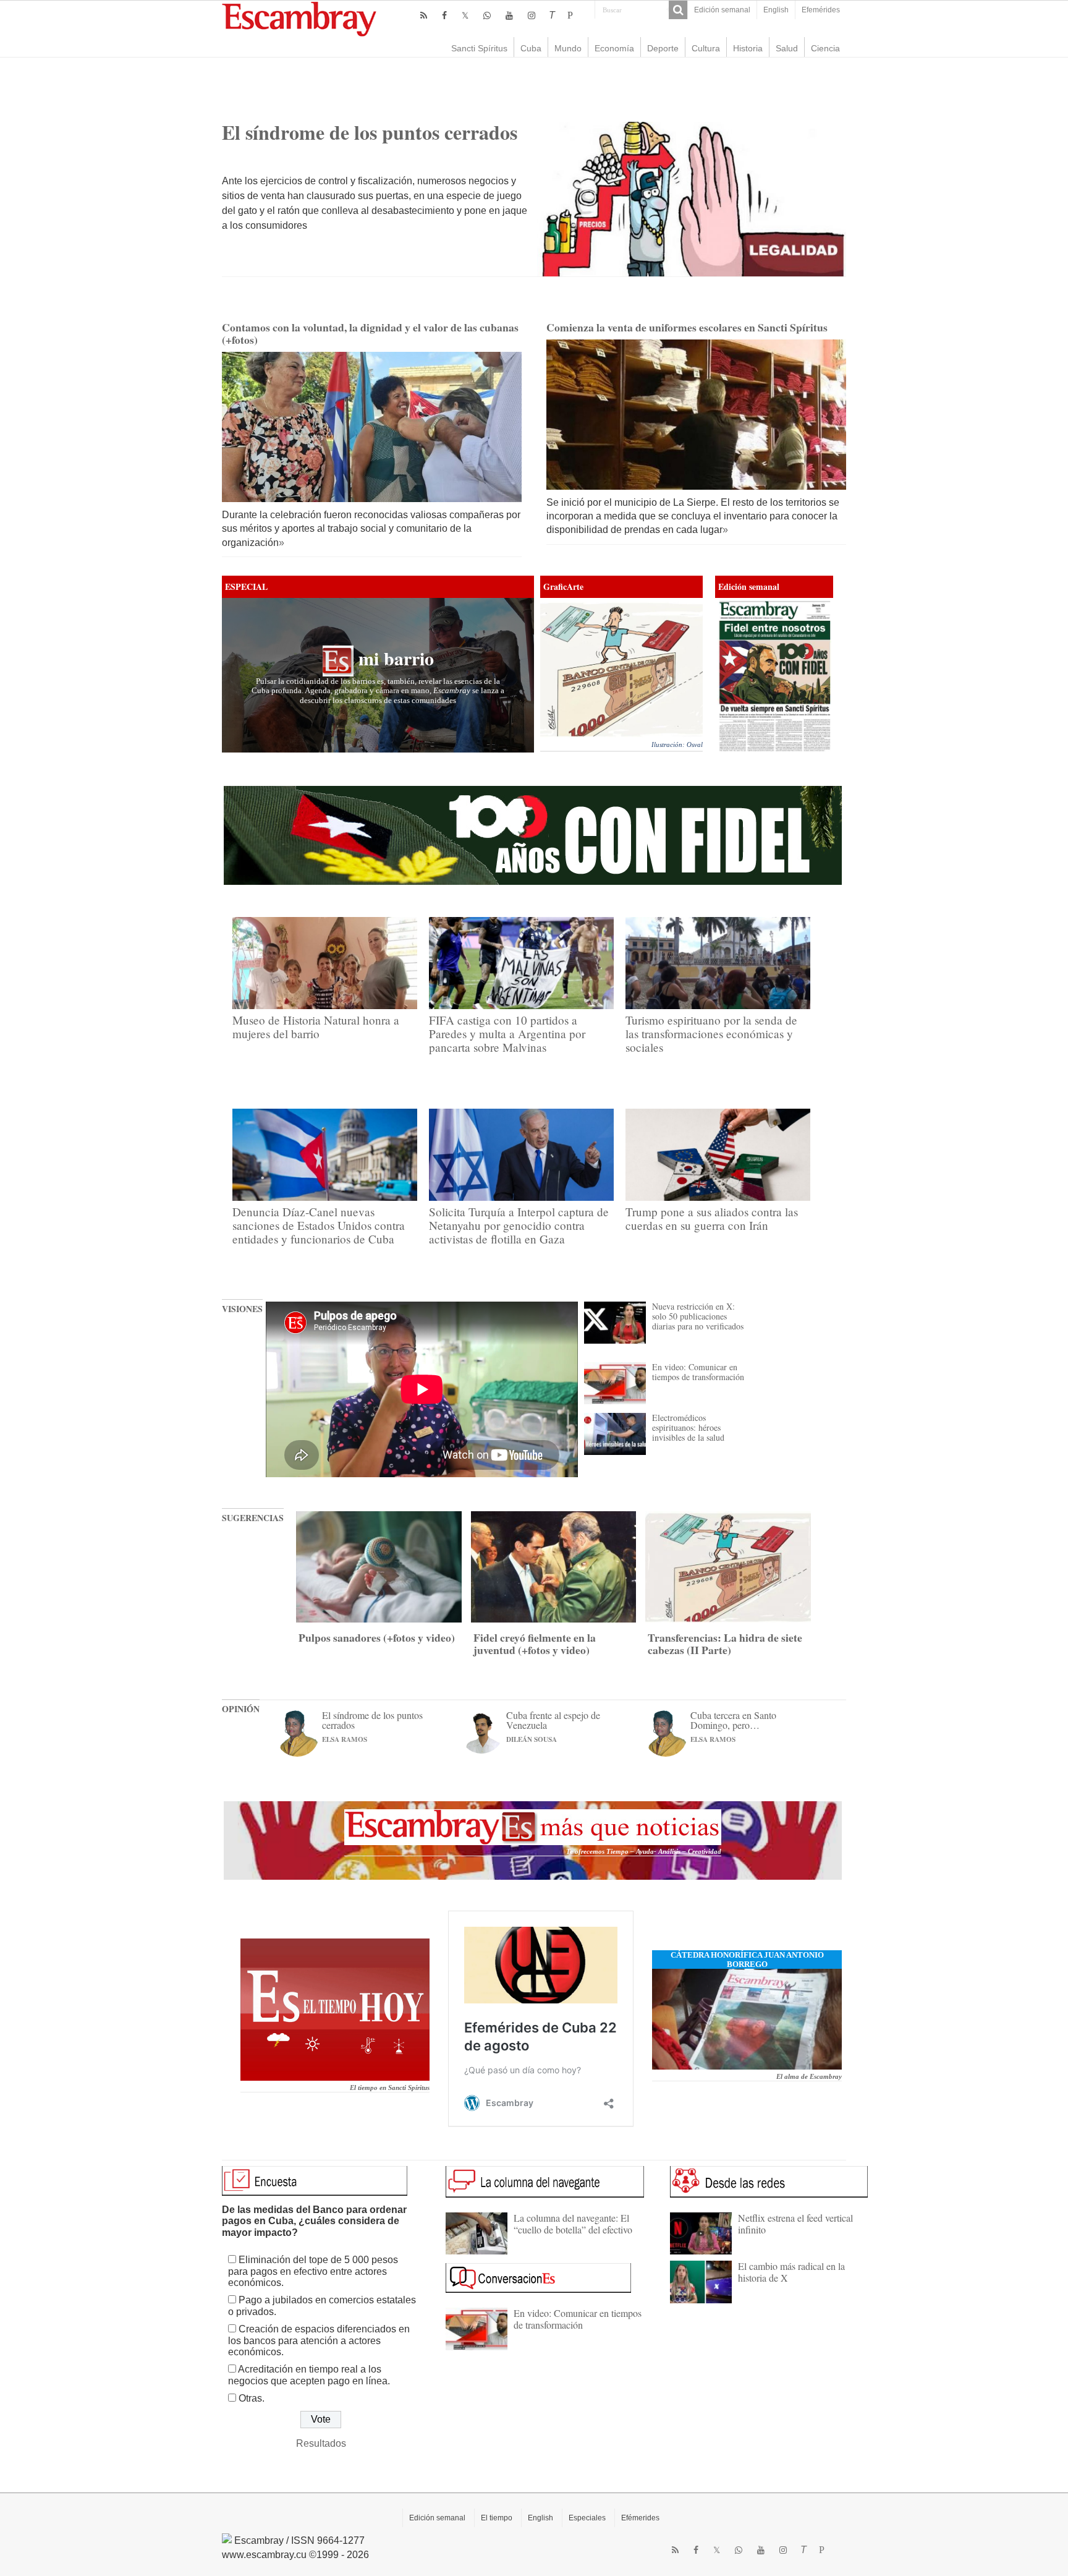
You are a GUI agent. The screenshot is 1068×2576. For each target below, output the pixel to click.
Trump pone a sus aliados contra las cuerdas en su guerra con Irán (712, 1219)
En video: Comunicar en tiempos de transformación (698, 1372)
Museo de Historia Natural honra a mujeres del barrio (316, 1027)
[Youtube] (509, 15)
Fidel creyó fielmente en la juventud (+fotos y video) (535, 1644)
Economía (614, 48)
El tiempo (497, 2518)
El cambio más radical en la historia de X (791, 2271)
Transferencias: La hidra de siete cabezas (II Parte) (725, 1644)
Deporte (663, 48)
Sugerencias (253, 1517)
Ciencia (825, 48)
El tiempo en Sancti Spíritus (390, 2088)
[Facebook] (444, 15)
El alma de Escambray (809, 2077)
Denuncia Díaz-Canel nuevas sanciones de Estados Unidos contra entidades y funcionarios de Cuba (319, 1226)
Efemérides (821, 10)
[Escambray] (299, 18)
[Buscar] (678, 10)
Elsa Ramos (345, 1739)
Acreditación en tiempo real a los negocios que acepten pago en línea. (309, 2375)
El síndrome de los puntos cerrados (370, 132)
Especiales (587, 2518)
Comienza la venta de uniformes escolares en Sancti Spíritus (687, 327)
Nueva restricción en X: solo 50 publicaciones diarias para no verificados (698, 1316)
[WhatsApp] (487, 15)
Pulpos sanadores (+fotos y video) (377, 1637)
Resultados (321, 2443)
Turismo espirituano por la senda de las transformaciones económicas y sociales (711, 1034)
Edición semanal (722, 10)
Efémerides (640, 2518)
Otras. (252, 2398)
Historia (748, 48)
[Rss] (424, 15)
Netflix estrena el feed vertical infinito (795, 2223)
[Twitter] (465, 15)
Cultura (706, 48)
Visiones (242, 1308)
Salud (787, 48)
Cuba (531, 48)
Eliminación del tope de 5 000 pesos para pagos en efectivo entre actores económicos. (313, 2271)
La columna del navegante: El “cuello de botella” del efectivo (573, 2223)
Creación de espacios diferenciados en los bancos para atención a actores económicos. (319, 2340)
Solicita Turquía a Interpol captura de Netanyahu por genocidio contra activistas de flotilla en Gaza (519, 1226)
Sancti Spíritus (479, 48)
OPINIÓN (241, 1708)
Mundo (568, 48)
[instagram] (532, 15)
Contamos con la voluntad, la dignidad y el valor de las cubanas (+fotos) (370, 333)
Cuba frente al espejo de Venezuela (553, 1720)
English (776, 10)
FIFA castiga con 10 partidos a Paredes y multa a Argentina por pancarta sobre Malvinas (507, 1034)
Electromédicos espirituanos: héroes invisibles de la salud (688, 1427)
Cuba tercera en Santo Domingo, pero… (733, 1720)
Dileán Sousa (532, 1739)
